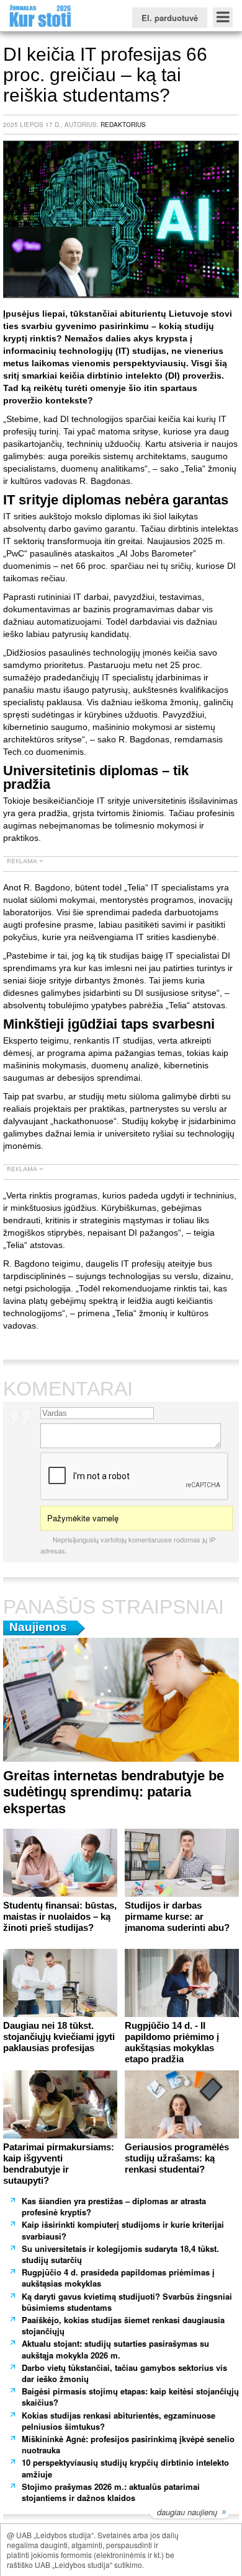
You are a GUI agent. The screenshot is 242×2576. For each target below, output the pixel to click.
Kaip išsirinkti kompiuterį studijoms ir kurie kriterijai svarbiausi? (123, 2230)
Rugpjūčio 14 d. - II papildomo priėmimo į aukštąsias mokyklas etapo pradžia (172, 2042)
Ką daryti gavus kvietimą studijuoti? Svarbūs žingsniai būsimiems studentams (127, 2302)
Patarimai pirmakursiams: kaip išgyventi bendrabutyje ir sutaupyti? (59, 2164)
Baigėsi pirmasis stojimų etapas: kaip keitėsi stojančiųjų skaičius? (130, 2397)
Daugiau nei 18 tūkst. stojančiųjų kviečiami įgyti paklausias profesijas (59, 2037)
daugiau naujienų (187, 2513)
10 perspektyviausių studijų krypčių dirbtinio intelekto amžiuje (125, 2468)
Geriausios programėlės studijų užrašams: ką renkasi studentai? (177, 2158)
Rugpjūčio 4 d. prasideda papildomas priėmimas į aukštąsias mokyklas (118, 2278)
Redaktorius (123, 125)
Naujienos (38, 1627)
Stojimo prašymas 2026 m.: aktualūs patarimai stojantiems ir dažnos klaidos (111, 2492)
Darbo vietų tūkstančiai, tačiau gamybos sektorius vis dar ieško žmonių (124, 2373)
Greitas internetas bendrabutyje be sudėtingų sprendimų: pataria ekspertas (114, 1792)
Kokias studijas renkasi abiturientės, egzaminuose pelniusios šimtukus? (119, 2421)
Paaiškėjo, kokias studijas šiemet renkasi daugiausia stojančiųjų (123, 2325)
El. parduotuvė (170, 18)
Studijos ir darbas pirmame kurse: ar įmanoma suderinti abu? (177, 1916)
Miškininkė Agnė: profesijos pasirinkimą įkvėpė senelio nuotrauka (128, 2444)
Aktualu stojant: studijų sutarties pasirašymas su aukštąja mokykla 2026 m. (115, 2349)
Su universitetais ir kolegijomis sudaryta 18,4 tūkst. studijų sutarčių (120, 2254)
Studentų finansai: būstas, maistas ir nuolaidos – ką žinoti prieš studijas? (60, 1916)
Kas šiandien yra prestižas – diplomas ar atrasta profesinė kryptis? (114, 2206)
